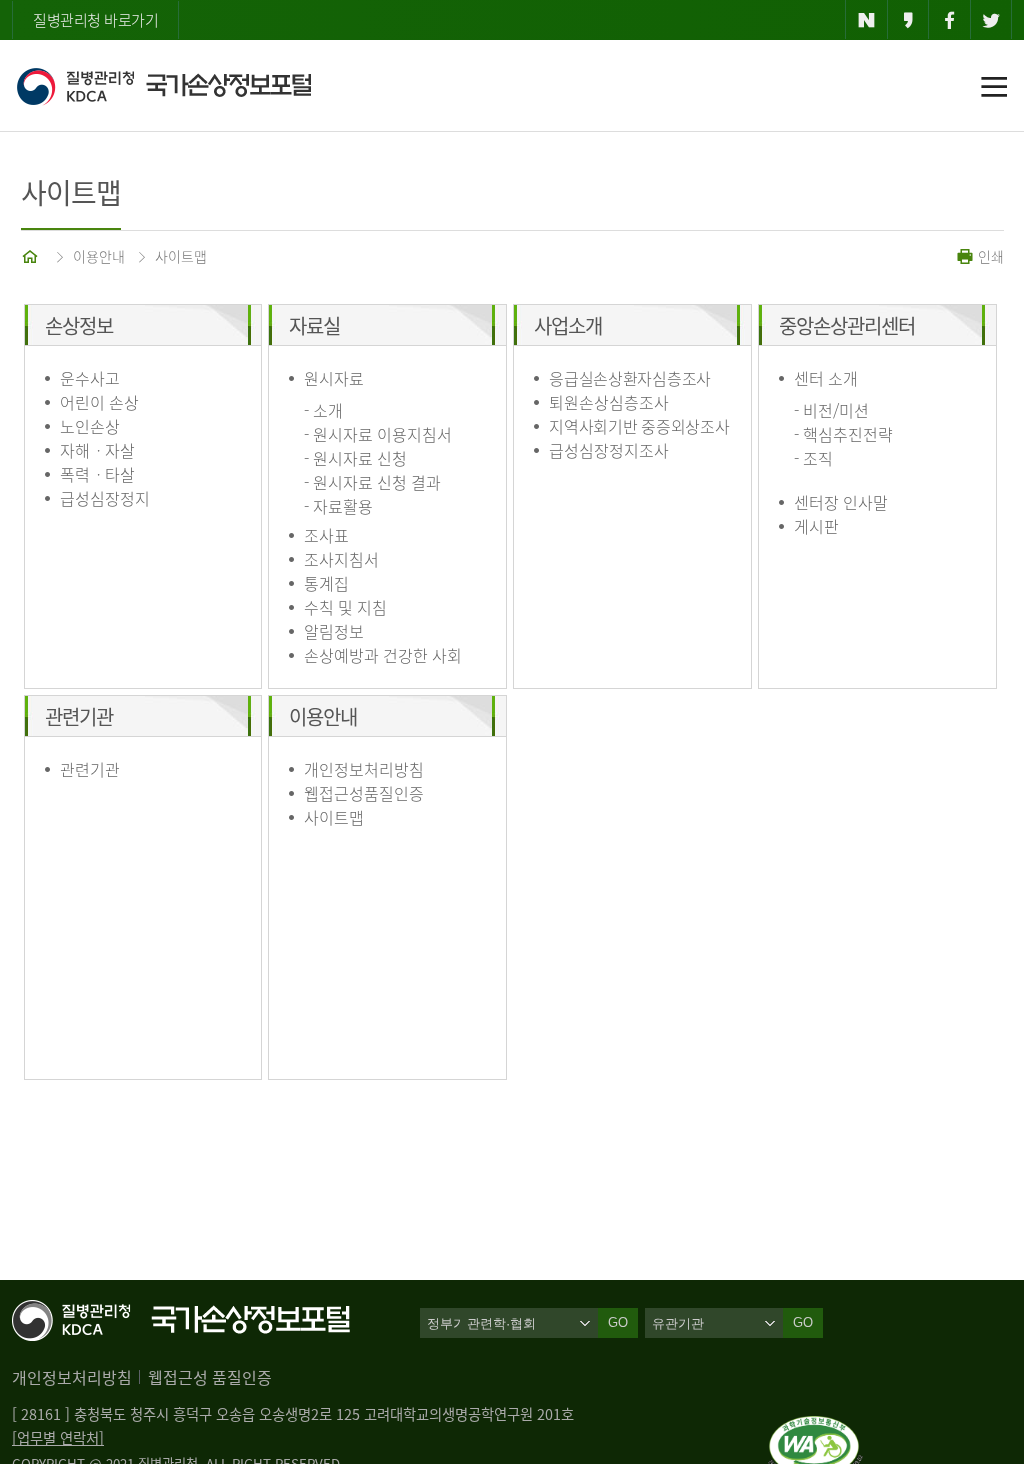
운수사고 (90, 378)
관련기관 (90, 769)
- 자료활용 (338, 506)
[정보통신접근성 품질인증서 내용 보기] (815, 1428)
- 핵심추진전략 (843, 434)
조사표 (326, 535)
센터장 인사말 (841, 502)
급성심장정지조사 (609, 450)
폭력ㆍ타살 (97, 474)
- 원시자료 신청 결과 (372, 482)
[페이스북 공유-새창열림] (949, 20)
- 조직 (813, 458)
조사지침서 (341, 559)
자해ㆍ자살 (97, 450)
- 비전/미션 (831, 410)
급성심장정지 (105, 498)
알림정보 (334, 631)
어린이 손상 (99, 402)
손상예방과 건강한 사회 (383, 655)
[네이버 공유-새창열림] (866, 20)
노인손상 (90, 426)
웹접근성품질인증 (364, 793)
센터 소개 (826, 378)
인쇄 (989, 256)
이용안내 (99, 256)
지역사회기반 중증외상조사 (639, 426)
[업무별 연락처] (58, 1438)
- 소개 (323, 410)
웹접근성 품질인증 (210, 1377)
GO (803, 1322)
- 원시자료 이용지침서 (378, 434)
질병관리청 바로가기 (95, 20)
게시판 (816, 526)
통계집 (326, 583)
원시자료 (334, 378)
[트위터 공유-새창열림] (991, 20)
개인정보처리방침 (364, 769)
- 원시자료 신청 (355, 458)
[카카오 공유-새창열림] (908, 20)
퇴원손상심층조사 (609, 402)
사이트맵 (181, 256)
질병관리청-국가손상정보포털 (163, 86)
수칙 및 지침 (345, 607)
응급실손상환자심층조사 (630, 378)
